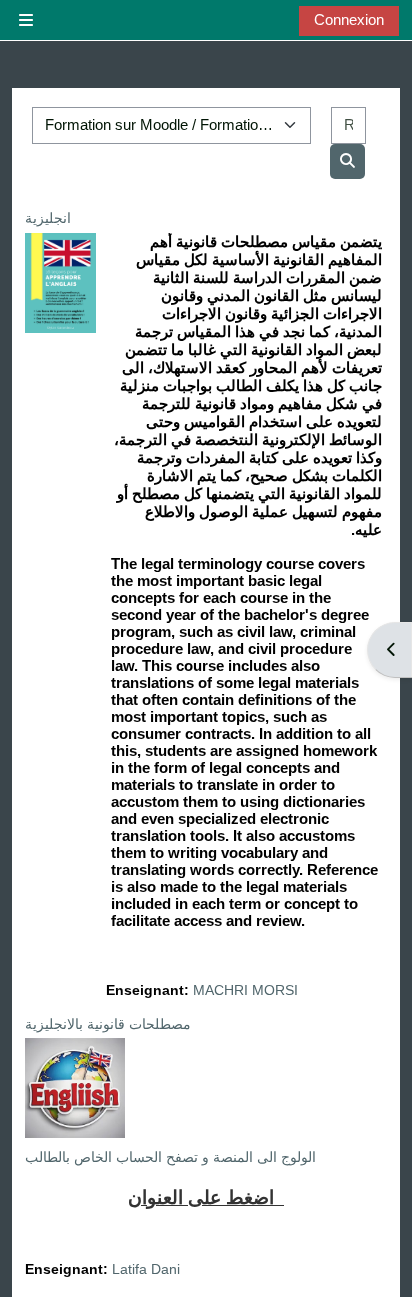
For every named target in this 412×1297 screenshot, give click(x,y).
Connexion (349, 19)
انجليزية (48, 218)
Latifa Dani (146, 1269)
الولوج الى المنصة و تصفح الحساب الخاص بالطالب (170, 1157)
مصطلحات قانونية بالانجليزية (108, 1024)
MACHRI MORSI (245, 990)
